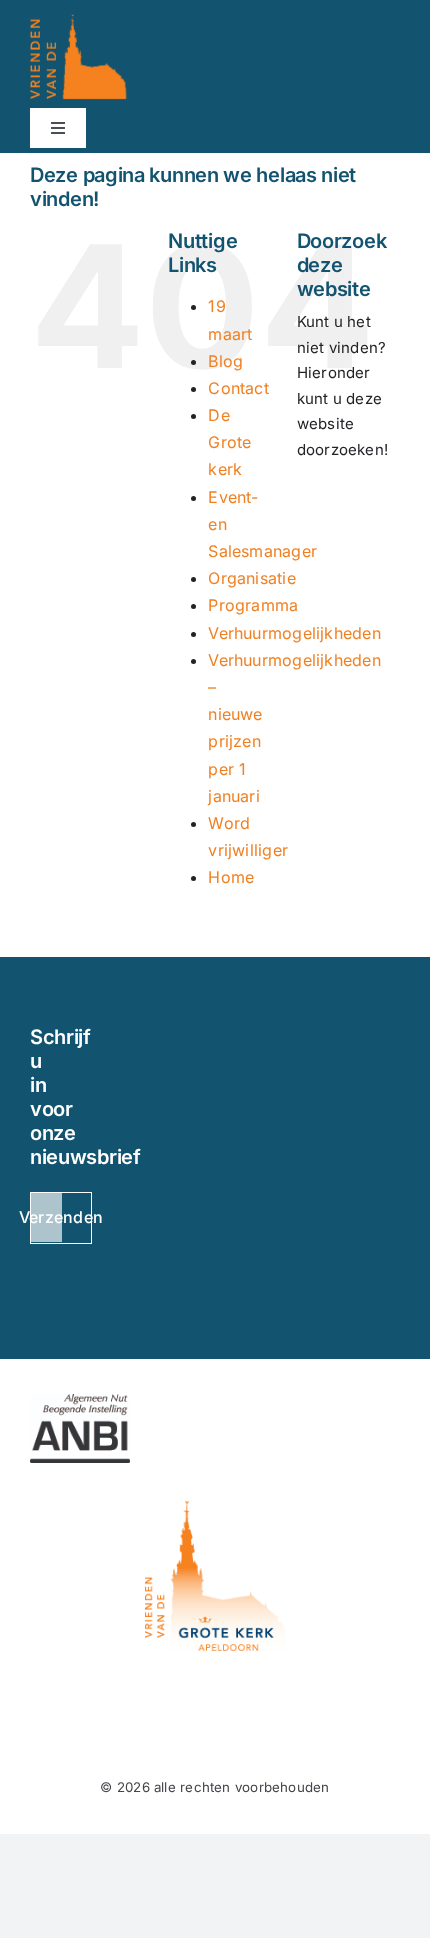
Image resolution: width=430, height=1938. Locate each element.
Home (231, 877)
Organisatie (251, 578)
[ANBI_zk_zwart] (80, 1401)
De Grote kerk (229, 442)
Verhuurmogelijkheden (294, 633)
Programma (253, 605)
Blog (225, 361)
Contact (238, 388)
